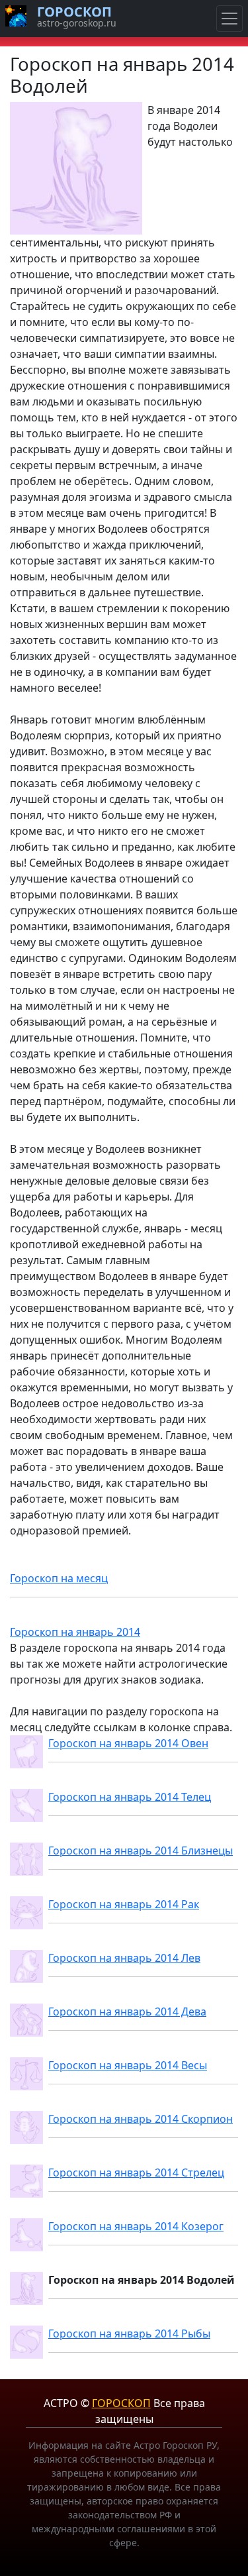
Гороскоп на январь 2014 (75, 1632)
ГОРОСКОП (121, 2403)
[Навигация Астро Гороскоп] (229, 19)
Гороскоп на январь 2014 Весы (128, 2065)
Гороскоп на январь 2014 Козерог (136, 2226)
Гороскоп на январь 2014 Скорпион (141, 2119)
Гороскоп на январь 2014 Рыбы (129, 2334)
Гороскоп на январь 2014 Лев (124, 1958)
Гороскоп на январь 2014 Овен (128, 1743)
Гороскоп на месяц (59, 1578)
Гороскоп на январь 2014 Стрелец (136, 2173)
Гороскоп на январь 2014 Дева (127, 2012)
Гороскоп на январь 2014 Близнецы (141, 1851)
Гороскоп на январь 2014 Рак (124, 1904)
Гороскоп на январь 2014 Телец (130, 1797)
